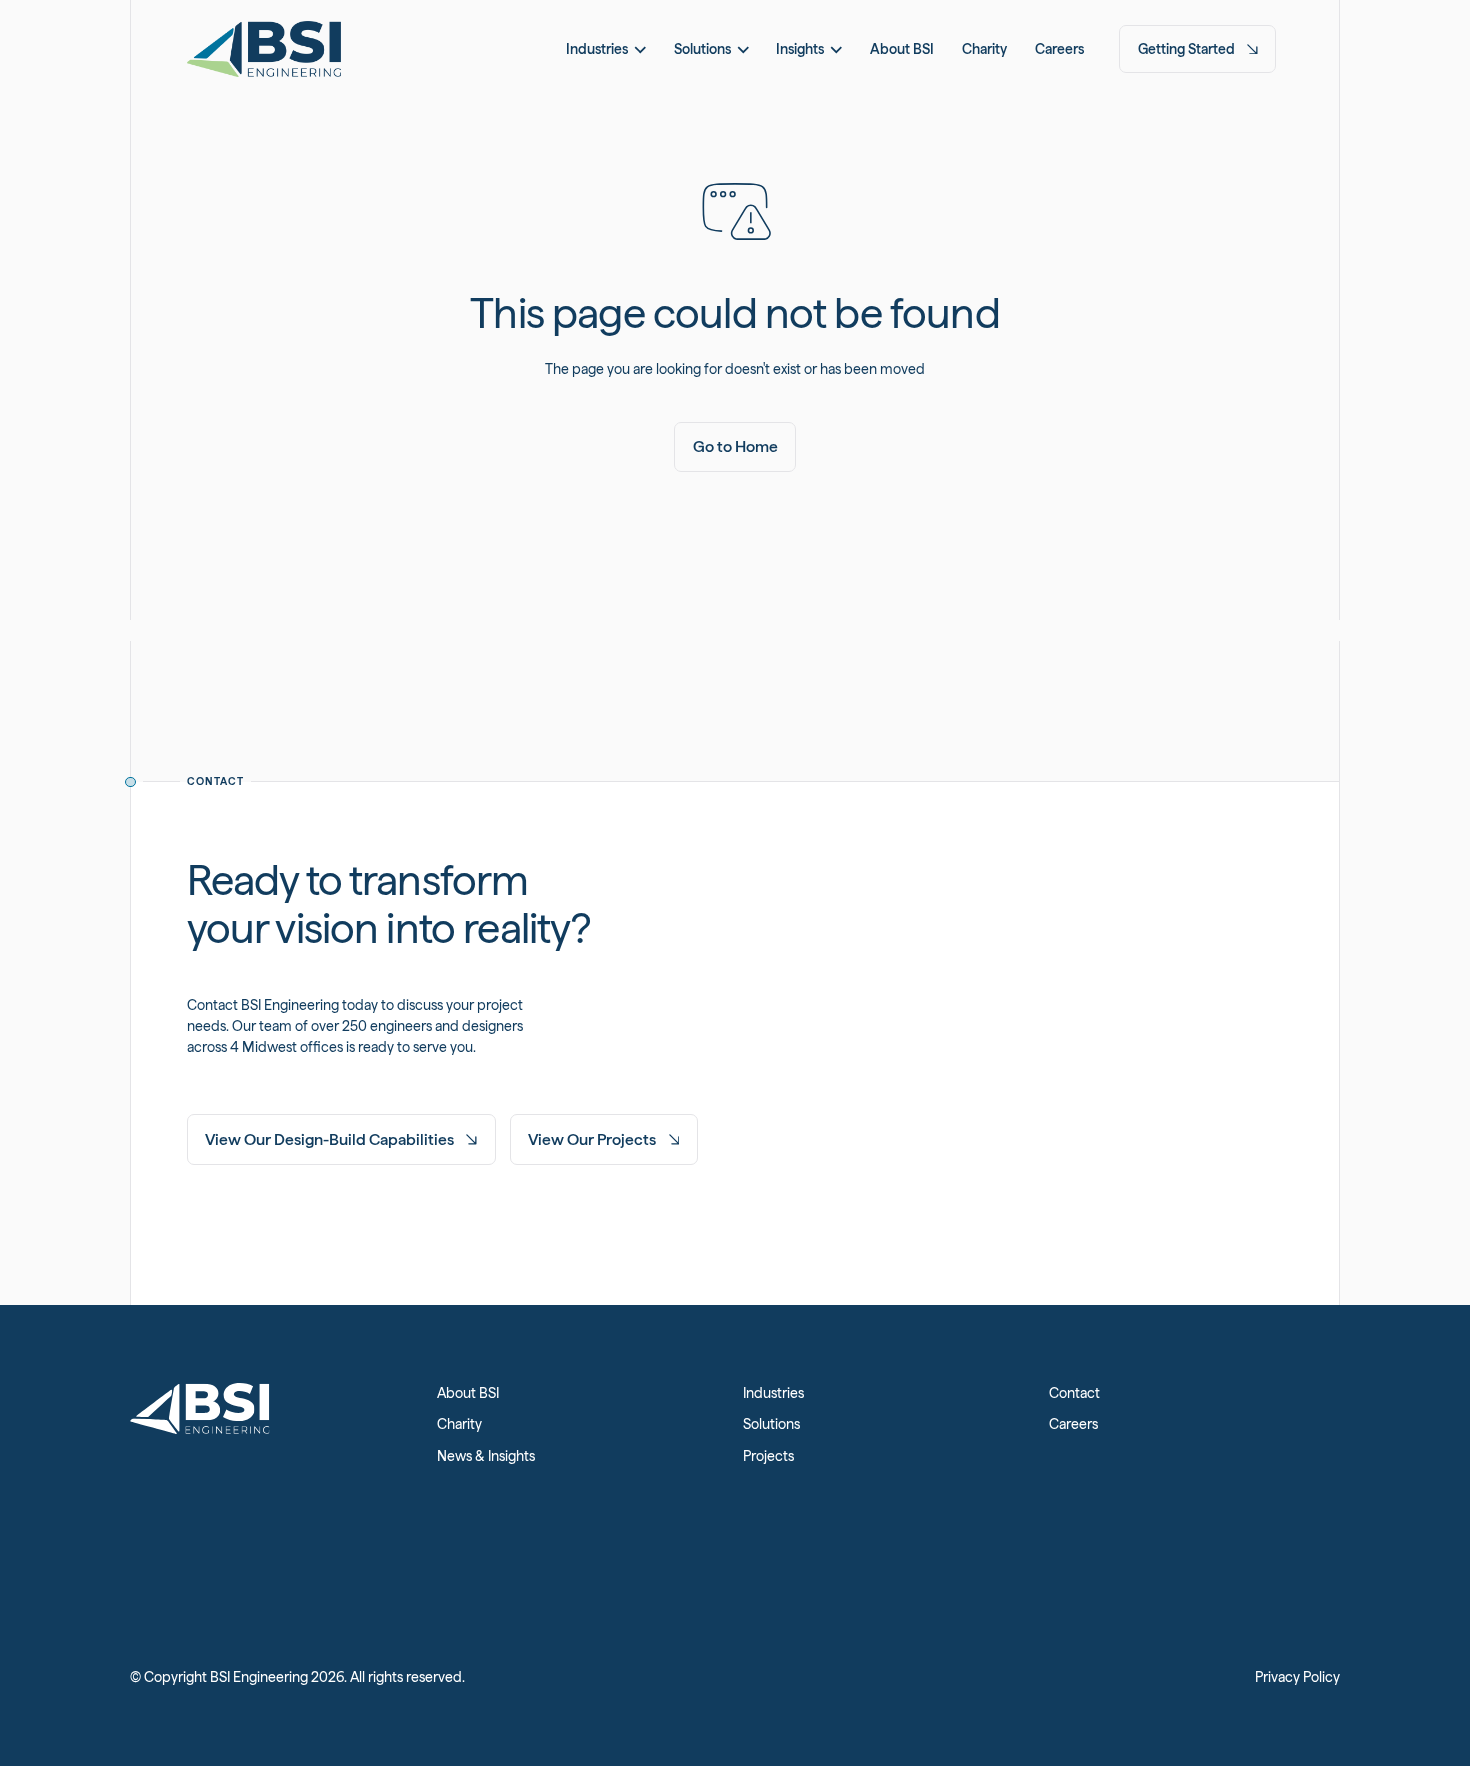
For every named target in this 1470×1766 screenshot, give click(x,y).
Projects (768, 1456)
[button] (606, 49)
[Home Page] (264, 49)
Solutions (771, 1424)
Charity (459, 1424)
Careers (1073, 1424)
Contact (1074, 1393)
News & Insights (486, 1456)
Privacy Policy (1297, 1677)
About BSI (468, 1393)
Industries (773, 1393)
